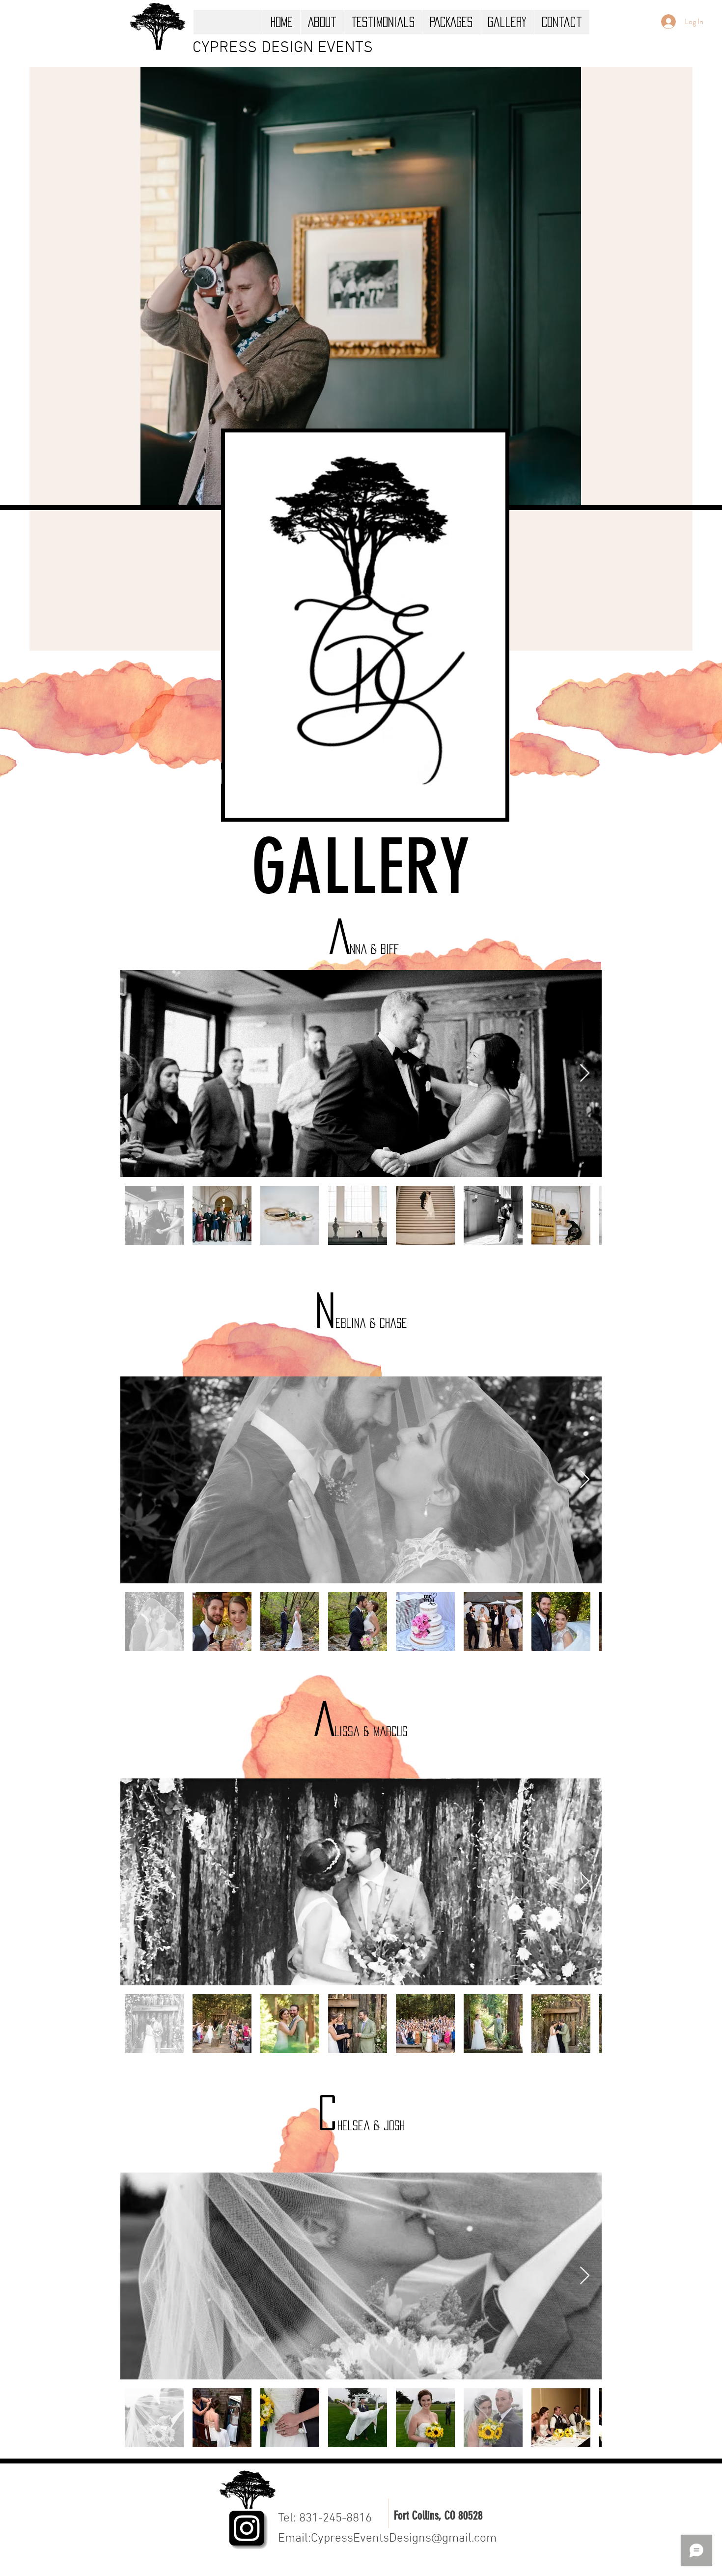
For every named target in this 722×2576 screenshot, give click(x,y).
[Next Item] (585, 1073)
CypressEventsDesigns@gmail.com (404, 2539)
